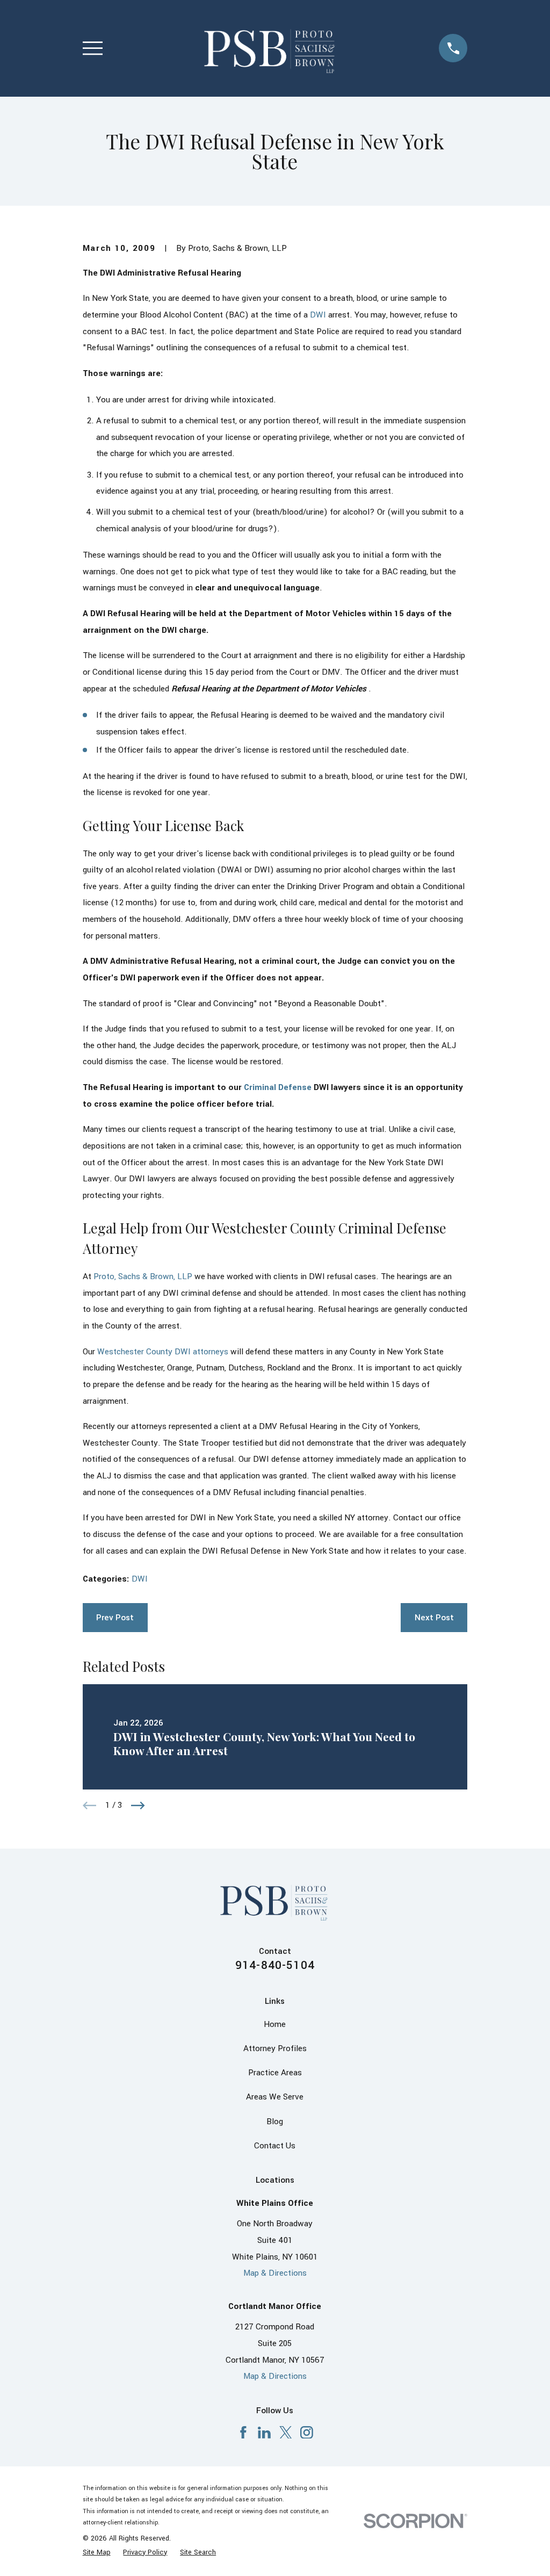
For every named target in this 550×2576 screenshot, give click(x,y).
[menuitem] (97, 2553)
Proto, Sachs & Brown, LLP (143, 1276)
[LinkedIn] (264, 2433)
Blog (275, 2122)
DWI (318, 315)
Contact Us (275, 2146)
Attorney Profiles (275, 2048)
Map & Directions (275, 2273)
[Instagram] (307, 2433)
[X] (286, 2433)
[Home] (271, 48)
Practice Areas (275, 2073)
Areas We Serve (275, 2097)
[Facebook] (243, 2433)
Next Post (434, 1618)
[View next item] (138, 1806)
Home (275, 2024)
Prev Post (115, 1618)
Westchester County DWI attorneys (163, 1352)
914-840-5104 (275, 1965)
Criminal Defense (278, 1087)
